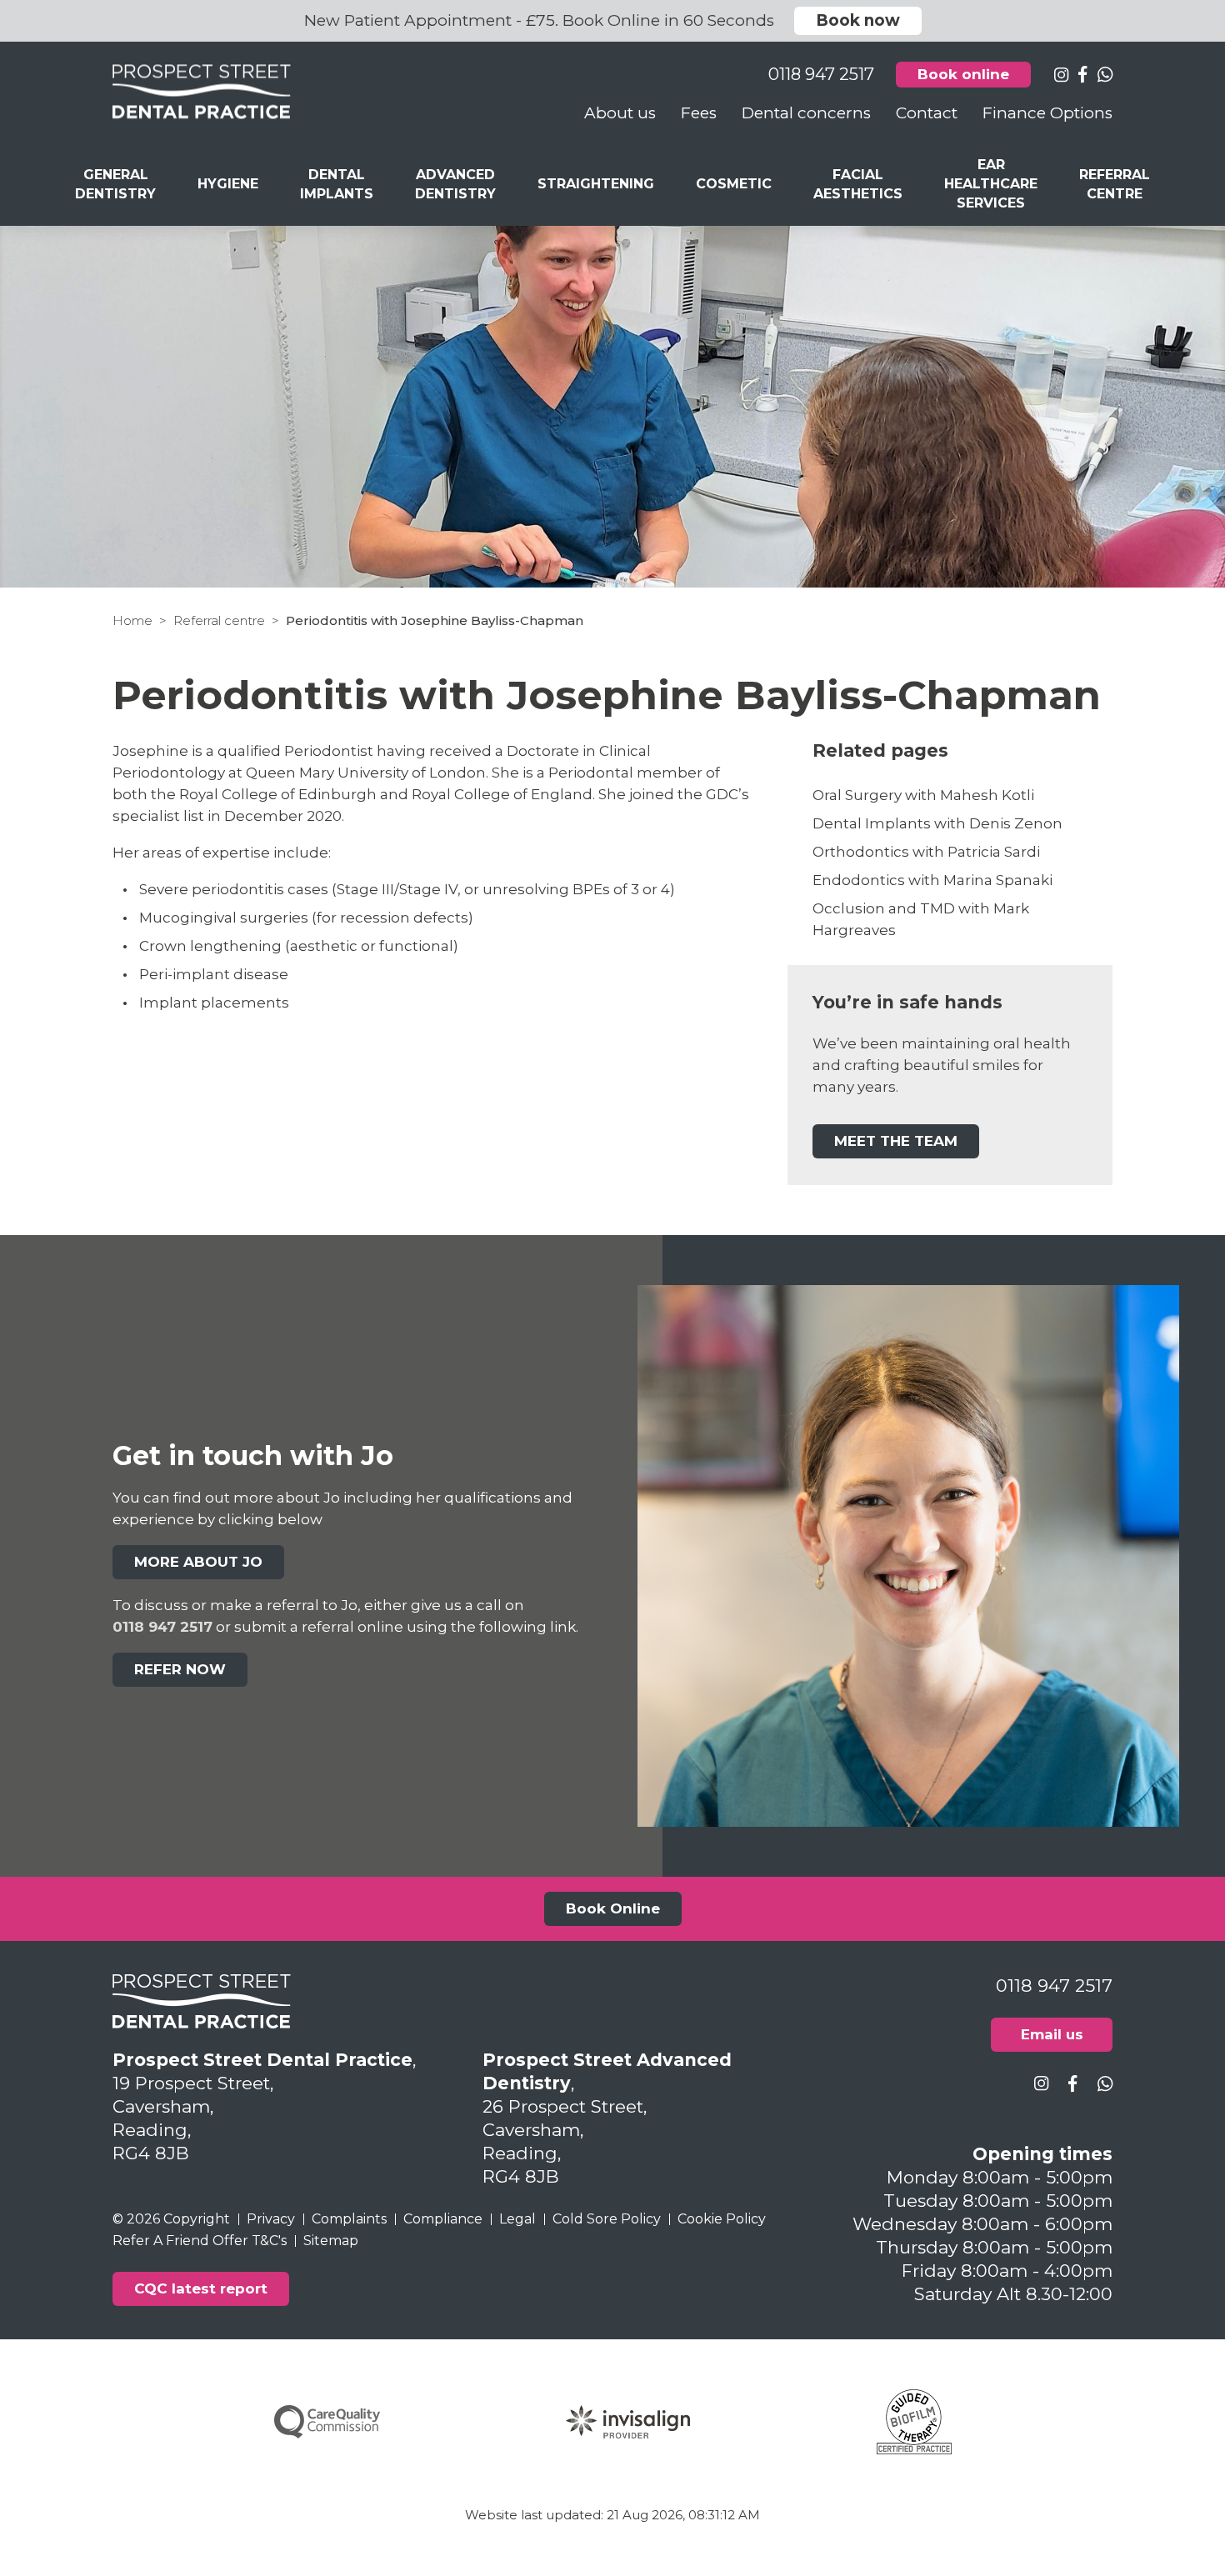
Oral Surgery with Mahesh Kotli (923, 795)
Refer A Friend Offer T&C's (200, 2241)
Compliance (443, 2219)
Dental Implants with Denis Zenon (937, 823)
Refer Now (180, 1669)
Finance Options (1047, 113)
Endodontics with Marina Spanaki (932, 880)
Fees (699, 113)
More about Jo (198, 1562)
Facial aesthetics (858, 184)
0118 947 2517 (162, 1627)
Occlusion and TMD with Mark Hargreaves (921, 919)
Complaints (349, 2219)
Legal (517, 2219)
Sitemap (331, 2241)
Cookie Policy (722, 2219)
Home (132, 620)
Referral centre (219, 620)
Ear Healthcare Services (991, 184)
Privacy (271, 2219)
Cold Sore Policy (607, 2219)
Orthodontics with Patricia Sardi (926, 852)
